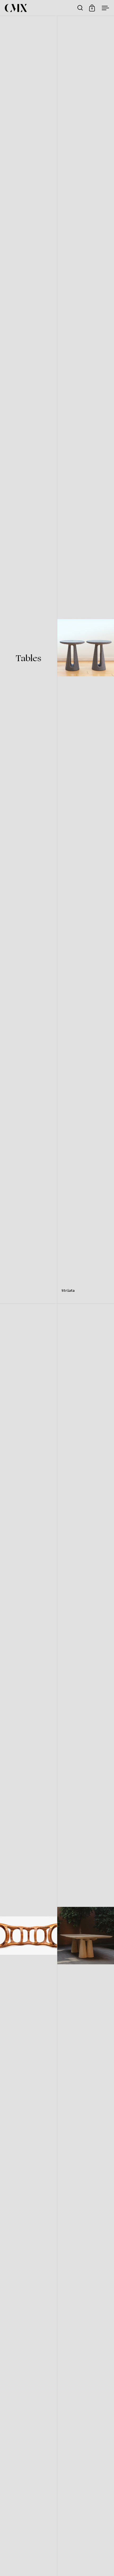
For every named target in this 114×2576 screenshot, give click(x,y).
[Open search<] (80, 8)
